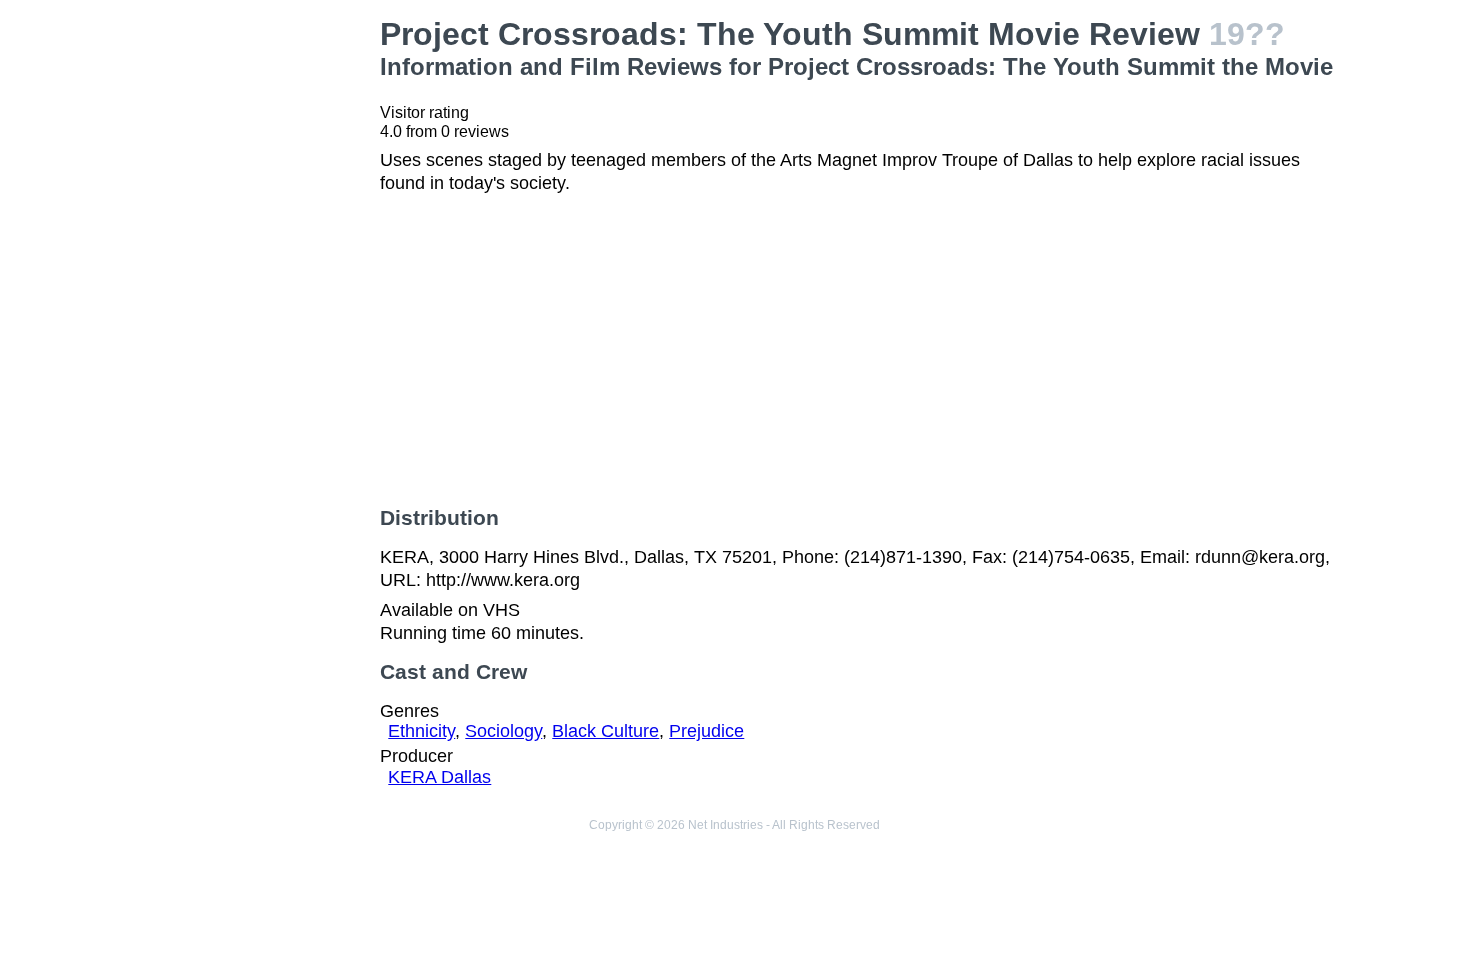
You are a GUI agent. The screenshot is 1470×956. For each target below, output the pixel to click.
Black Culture (605, 731)
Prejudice (706, 731)
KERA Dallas (439, 777)
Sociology (503, 731)
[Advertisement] (256, 316)
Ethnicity (421, 731)
